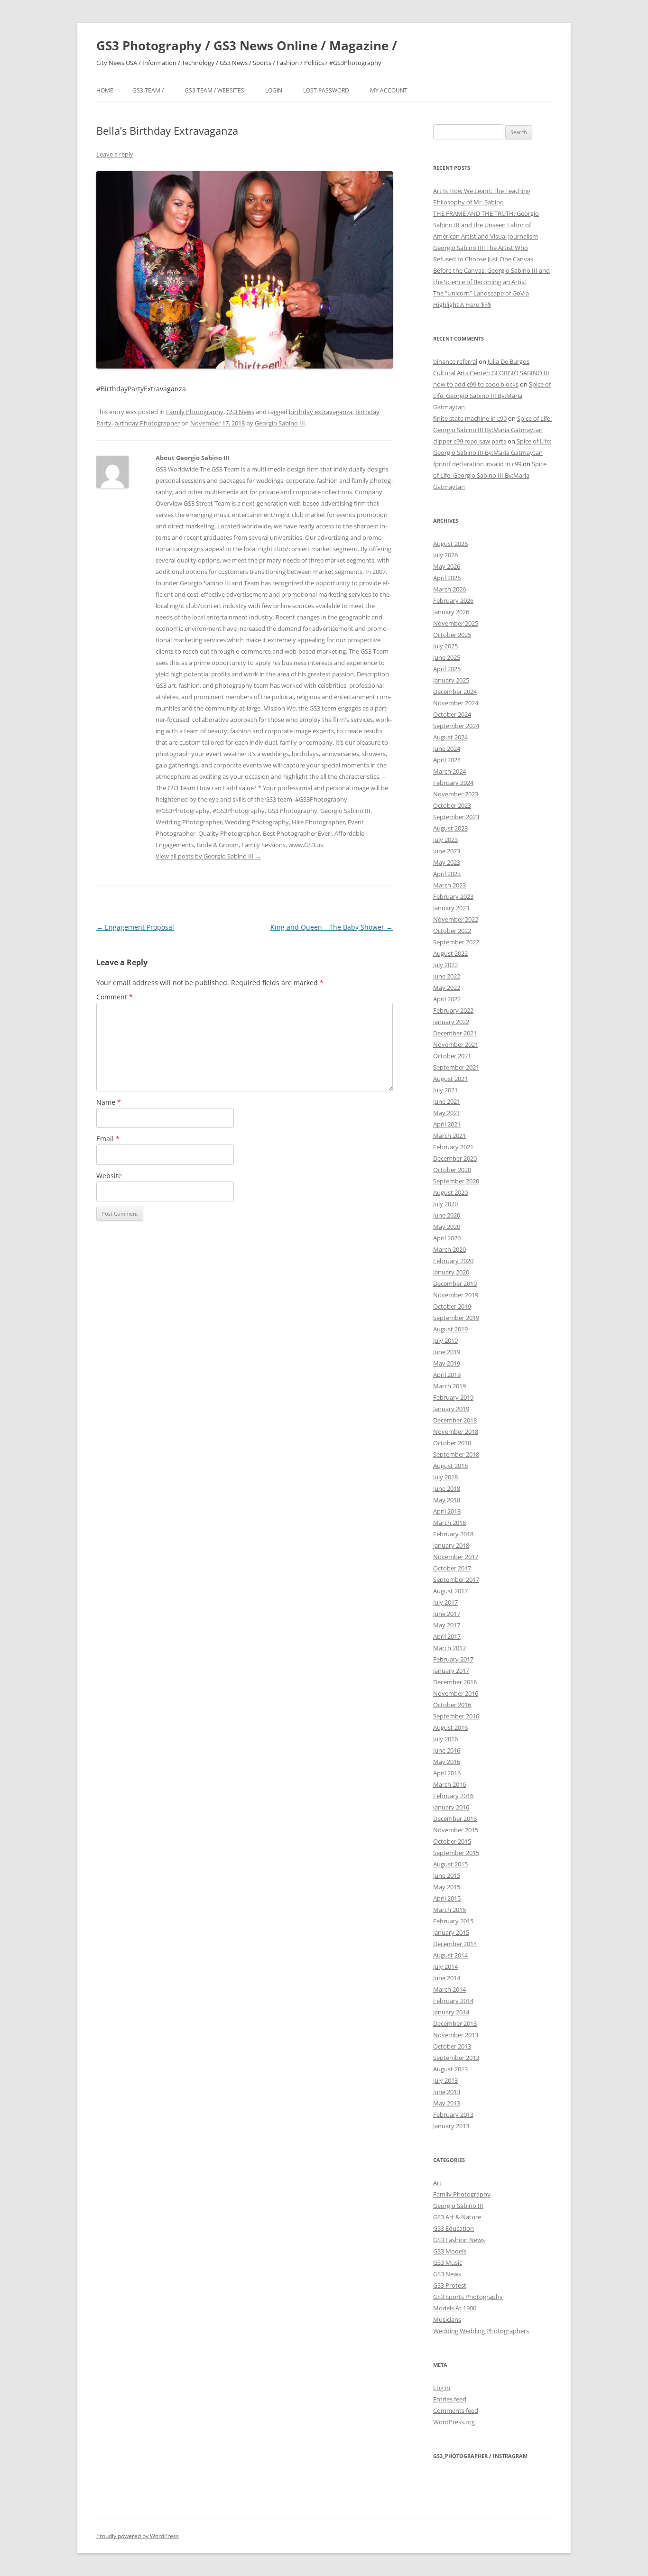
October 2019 (452, 1306)
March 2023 (449, 885)
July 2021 (445, 1090)
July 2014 (445, 1967)
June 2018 (447, 1488)
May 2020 (447, 1227)
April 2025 (447, 669)
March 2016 (449, 1784)
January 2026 (451, 612)
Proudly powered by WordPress (138, 2536)
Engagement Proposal (135, 927)
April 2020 (447, 1238)
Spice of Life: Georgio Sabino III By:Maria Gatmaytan (492, 396)
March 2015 (449, 1910)
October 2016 (452, 1705)
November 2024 (456, 703)
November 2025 (456, 623)
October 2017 (452, 1568)
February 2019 (453, 1397)
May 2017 (447, 1625)
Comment (115, 997)
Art (437, 2183)
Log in (442, 2388)
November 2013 (456, 2035)
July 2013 (445, 2080)
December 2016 (455, 1682)
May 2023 (447, 862)
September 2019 (456, 1318)
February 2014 (453, 2001)
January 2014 (451, 2012)
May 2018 (447, 1500)
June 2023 (447, 851)
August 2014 (450, 1955)
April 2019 (447, 1375)
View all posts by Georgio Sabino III (208, 856)
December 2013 (455, 2023)
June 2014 (447, 1978)
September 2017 (456, 1579)
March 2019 (449, 1386)
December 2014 (455, 1944)
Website (109, 1176)
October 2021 (452, 1056)
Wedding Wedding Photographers (481, 2331)
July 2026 (445, 555)
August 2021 (450, 1079)
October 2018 (452, 1443)
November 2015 (456, 1830)
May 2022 (447, 988)
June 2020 (447, 1215)
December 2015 (455, 1819)
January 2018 (451, 1545)
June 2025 (447, 657)
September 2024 (456, 726)
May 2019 (447, 1363)
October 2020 (452, 1170)
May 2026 (447, 566)
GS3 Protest (450, 2285)
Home (105, 90)
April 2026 (447, 578)
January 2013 (451, 2126)
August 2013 (450, 2069)
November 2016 (456, 1693)
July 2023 (445, 840)
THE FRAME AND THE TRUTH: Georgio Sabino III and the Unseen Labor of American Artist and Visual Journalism (486, 225)
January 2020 (451, 1272)
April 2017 (447, 1636)
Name (109, 1102)
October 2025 (452, 635)
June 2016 (447, 1750)
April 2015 (447, 1898)
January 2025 (451, 680)
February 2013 (453, 2114)
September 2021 (456, 1067)
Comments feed (456, 2410)
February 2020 (453, 1261)
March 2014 (449, 1989)
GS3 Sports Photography (468, 2297)
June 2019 (447, 1352)
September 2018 (456, 1454)
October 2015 (452, 1841)
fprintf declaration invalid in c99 (477, 464)
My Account (389, 90)
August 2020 (450, 1192)
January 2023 (451, 908)
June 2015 (447, 1875)
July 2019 (445, 1340)
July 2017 (445, 1602)
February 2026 (453, 600)
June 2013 (447, 2092)
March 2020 (449, 1249)
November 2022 (456, 919)
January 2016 (451, 1807)
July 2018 (445, 1477)
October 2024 (452, 714)
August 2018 (450, 1466)
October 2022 (452, 931)
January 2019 (451, 1409)
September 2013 (456, 2058)
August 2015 (450, 1864)
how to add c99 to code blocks (476, 384)
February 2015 (453, 1921)
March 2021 (449, 1136)
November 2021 (456, 1044)
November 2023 (456, 794)
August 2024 (450, 737)
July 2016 (445, 1739)
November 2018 (456, 1431)
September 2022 (456, 942)
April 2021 (447, 1124)
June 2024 (447, 748)
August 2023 (450, 828)
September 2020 (456, 1181)
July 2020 (445, 1204)
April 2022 (447, 999)
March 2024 (449, 771)
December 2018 (455, 1420)
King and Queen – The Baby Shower (332, 927)
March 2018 (449, 1523)
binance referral (455, 361)
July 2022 (445, 965)
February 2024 (453, 783)
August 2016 (450, 1727)
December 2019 (455, 1283)
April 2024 (447, 760)
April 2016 (447, 1773)
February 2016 (453, 1796)
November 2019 (456, 1295)
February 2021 (453, 1147)
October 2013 (452, 2046)
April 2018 (447, 1511)
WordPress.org (454, 2422)
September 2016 (456, 1716)
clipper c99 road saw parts (470, 441)
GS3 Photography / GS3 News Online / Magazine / (247, 46)
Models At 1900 (455, 2308)
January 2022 (451, 1022)
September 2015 (456, 1853)
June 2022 (447, 976)
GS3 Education (454, 2228)
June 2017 (447, 1614)
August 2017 (450, 1591)
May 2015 (447, 1887)
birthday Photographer (147, 423)
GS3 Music (448, 2262)
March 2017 (449, 1648)
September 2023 (456, 817)
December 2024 (455, 692)
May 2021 (447, 1113)
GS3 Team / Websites (214, 90)
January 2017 (451, 1671)
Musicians (447, 2319)
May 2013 (447, 2103)
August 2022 (450, 953)
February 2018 (453, 1534)
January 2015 (451, 1932)
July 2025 (445, 646)
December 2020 (455, 1158)
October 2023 (452, 805)
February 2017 (453, 1659)
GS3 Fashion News (459, 2240)
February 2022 (453, 1010)
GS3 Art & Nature (457, 2217)
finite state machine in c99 (470, 418)
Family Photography (195, 412)
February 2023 (453, 896)
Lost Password (326, 90)
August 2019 (450, 1329)
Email (108, 1139)
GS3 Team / (148, 90)
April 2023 (447, 874)
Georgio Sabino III (280, 423)
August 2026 (450, 544)
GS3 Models (450, 2251)
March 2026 (449, 589)
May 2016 (447, 1762)
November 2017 (456, 1557)
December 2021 (455, 1033)
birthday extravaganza (321, 412)
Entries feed (450, 2399)
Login (274, 90)
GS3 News (240, 412)
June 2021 (447, 1101)
